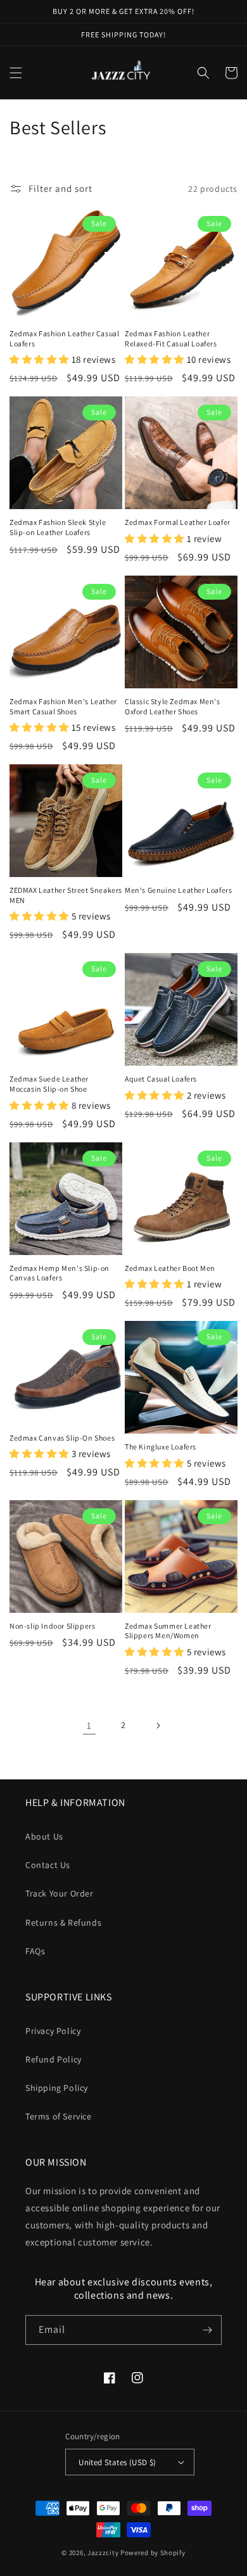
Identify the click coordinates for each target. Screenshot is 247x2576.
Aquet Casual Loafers (161, 1079)
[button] (16, 73)
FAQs (35, 1951)
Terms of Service (59, 2116)
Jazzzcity (103, 2553)
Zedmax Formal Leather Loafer (178, 522)
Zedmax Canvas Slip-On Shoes (62, 1438)
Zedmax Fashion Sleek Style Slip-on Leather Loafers (58, 527)
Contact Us (48, 1865)
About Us (44, 1836)
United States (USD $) (117, 2462)
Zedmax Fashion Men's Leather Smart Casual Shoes (63, 706)
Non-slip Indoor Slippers (52, 1626)
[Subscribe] (207, 2330)
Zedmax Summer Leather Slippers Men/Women (168, 1631)
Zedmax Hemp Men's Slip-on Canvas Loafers (60, 1273)
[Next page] (158, 1726)
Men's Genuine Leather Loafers (178, 890)
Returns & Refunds (63, 1923)
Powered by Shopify (153, 2553)
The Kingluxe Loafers (161, 1447)
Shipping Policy (57, 2088)
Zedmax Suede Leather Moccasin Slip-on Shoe (49, 1084)
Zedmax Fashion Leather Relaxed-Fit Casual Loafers (171, 338)
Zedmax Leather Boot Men (170, 1268)
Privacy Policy (53, 2031)
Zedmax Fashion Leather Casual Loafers (64, 338)
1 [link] (89, 1725)
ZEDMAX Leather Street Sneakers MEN (66, 895)
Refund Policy (54, 2059)
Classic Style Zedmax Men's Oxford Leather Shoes (173, 706)
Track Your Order (60, 1893)
